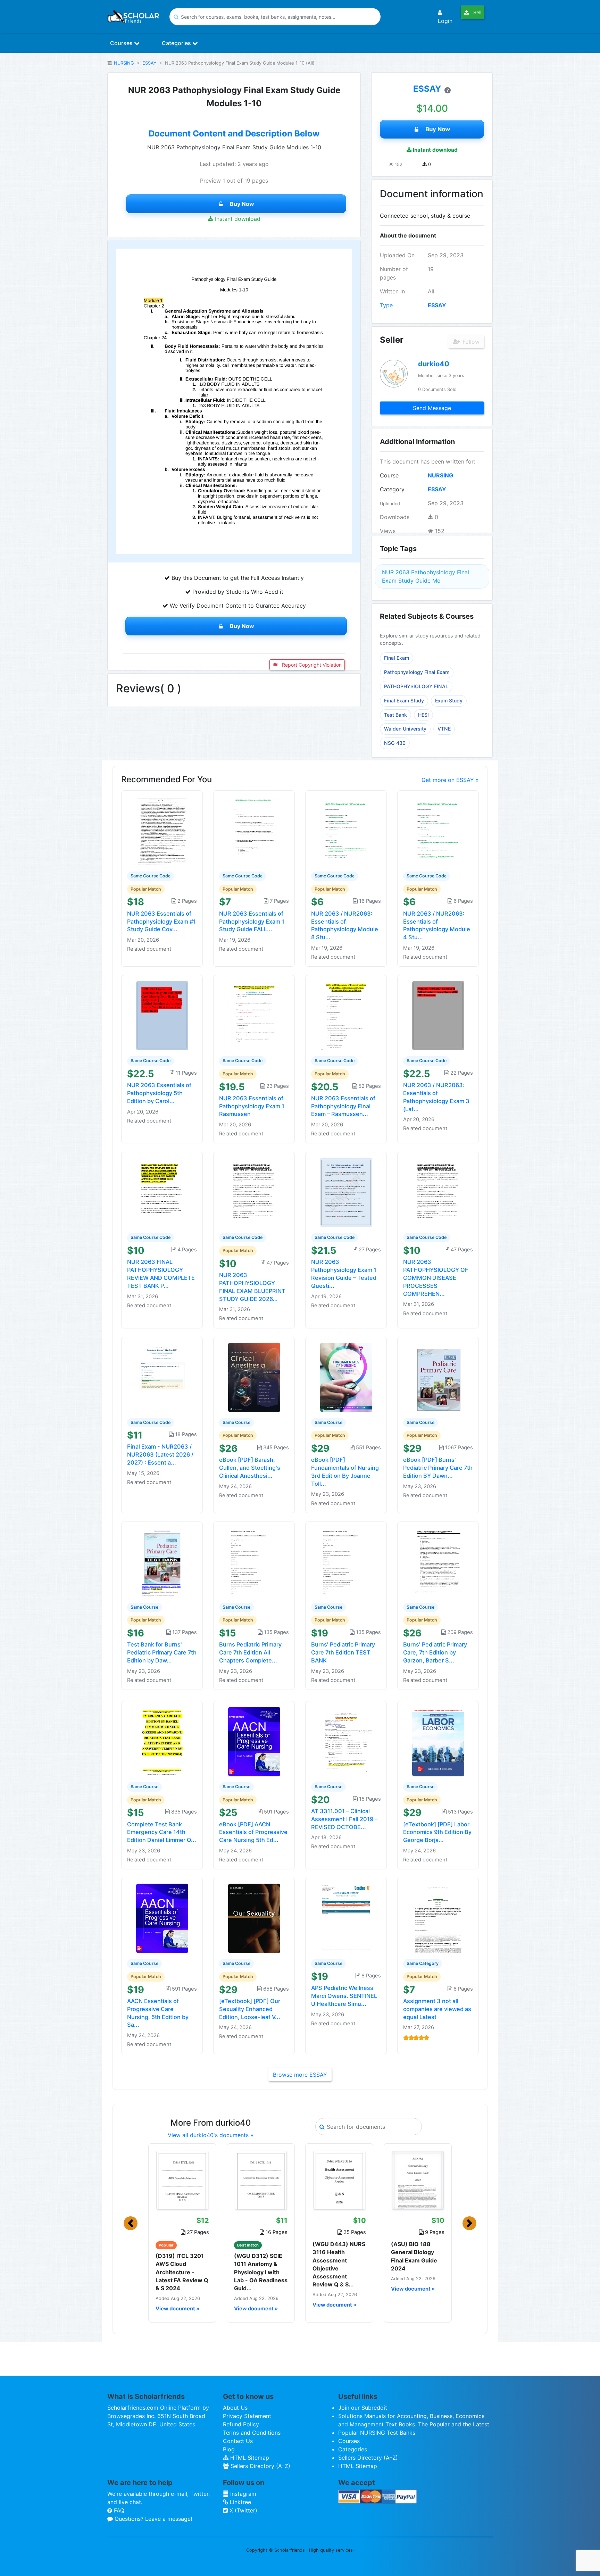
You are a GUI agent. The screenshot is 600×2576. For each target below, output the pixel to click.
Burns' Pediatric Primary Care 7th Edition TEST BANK (343, 1652)
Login (445, 21)
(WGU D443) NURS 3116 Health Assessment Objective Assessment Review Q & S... (339, 2264)
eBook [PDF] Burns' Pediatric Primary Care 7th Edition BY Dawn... (438, 1468)
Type (386, 305)
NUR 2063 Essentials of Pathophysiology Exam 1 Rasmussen (252, 1106)
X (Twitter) (243, 2510)
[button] (131, 2223)
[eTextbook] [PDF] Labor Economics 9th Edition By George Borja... (437, 1832)
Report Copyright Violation (311, 665)
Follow (470, 342)
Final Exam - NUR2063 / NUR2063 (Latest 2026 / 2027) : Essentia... (160, 1454)
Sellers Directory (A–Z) (260, 2466)
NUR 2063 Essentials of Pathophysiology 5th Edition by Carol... (159, 1093)
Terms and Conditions (252, 2433)
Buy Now (242, 204)
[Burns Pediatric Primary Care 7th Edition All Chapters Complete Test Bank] (254, 1561)
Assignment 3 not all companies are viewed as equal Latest (437, 2009)
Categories (177, 43)
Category (392, 489)
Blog (229, 2449)
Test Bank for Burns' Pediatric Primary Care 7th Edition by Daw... (162, 1652)
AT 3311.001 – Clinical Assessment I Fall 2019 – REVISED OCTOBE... (344, 1819)
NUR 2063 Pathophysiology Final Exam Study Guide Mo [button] (426, 576)
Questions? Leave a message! (152, 2519)
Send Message (432, 408)
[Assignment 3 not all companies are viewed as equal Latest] (438, 1918)
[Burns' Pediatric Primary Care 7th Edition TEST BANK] (346, 1561)
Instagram (242, 2494)
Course (389, 475)
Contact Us (238, 2441)
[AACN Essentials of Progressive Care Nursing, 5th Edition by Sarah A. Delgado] (162, 1918)
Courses (122, 43)
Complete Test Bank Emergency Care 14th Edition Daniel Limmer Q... (162, 1832)
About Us (235, 2408)
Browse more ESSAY (300, 2075)
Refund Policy (241, 2424)
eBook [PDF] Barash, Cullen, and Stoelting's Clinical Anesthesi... (250, 1468)
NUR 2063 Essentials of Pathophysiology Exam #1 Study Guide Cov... (161, 922)
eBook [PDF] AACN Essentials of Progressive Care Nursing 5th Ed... (253, 1832)
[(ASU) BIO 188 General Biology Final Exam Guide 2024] (418, 2180)
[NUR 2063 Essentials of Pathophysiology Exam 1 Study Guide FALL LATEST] (254, 830)
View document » (177, 2309)
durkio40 (434, 364)
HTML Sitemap (249, 2458)
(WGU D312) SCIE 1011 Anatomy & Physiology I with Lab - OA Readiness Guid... (261, 2272)
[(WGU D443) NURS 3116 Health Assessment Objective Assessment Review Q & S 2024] (339, 2180)
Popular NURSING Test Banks (377, 2433)
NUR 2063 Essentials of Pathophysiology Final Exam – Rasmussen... (343, 1106)
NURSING (124, 63)
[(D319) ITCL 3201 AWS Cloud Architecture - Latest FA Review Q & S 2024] (182, 2180)
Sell (477, 12)
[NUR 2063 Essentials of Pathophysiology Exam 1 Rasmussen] (254, 1015)
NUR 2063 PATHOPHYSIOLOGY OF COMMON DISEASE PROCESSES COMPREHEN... (436, 1278)
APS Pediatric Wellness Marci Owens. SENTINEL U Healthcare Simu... (344, 1996)
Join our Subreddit (363, 2408)
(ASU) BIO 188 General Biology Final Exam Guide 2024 (414, 2256)
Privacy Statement (247, 2416)
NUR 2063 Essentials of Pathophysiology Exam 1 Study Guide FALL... (252, 922)
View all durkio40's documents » (211, 2135)
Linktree (240, 2502)
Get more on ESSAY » (450, 780)
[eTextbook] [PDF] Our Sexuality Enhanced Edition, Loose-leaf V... (250, 2009)
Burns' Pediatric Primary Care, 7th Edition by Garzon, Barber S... (435, 1652)
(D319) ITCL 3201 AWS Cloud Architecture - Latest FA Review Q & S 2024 (182, 2272)
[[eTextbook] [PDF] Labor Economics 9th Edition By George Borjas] (438, 1741)
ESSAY (149, 63)
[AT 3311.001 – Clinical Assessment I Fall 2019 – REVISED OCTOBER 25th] (346, 1741)
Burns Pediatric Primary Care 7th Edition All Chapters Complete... (250, 1652)
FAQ (118, 2510)
